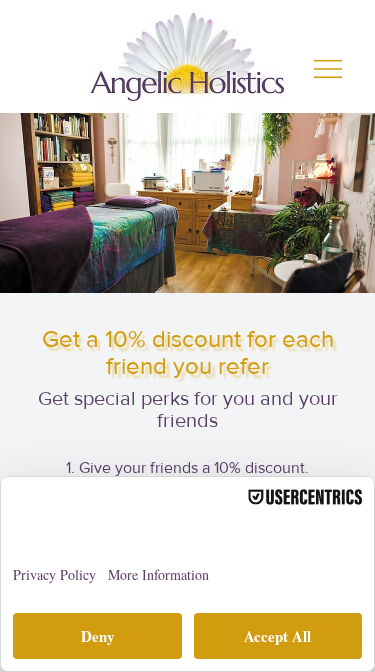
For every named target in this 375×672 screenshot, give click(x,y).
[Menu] (329, 69)
